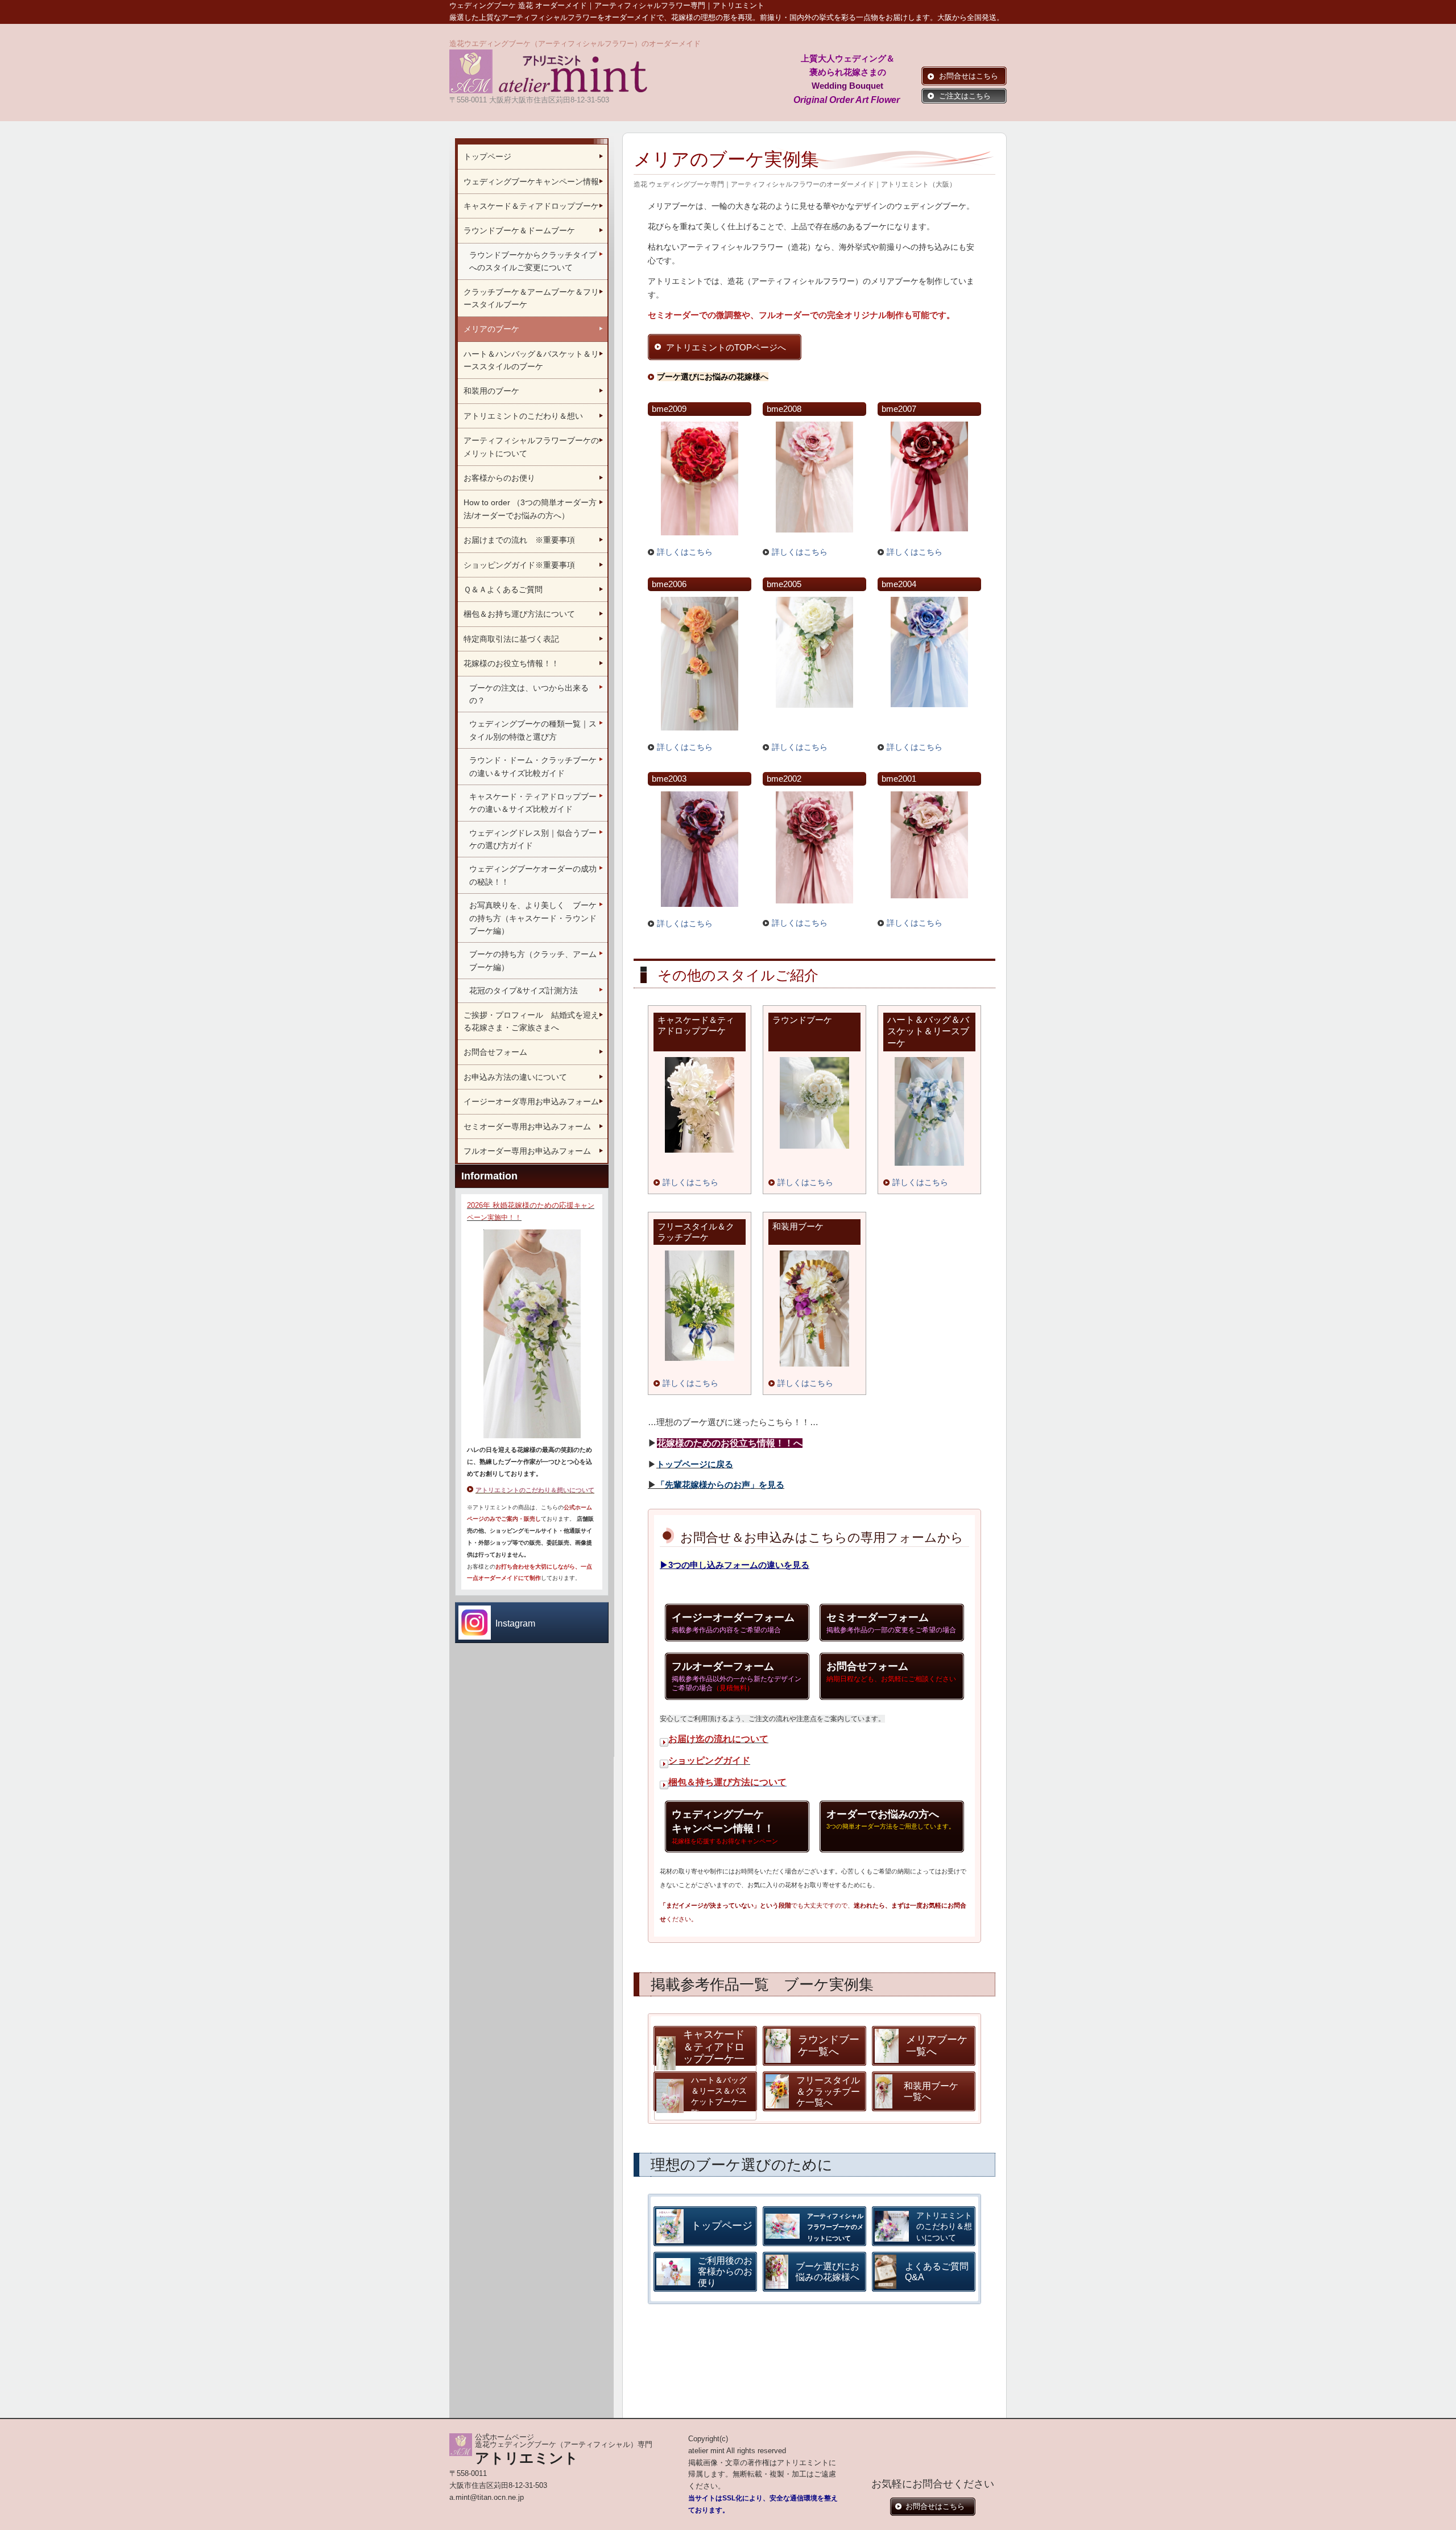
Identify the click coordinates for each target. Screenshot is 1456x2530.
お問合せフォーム (495, 1052)
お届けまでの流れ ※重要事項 (519, 540)
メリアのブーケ (491, 329)
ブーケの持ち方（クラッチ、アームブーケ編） (533, 960)
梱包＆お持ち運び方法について (519, 614)
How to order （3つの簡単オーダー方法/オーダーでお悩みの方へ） (530, 509)
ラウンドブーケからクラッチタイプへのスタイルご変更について (533, 261)
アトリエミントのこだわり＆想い (523, 416)
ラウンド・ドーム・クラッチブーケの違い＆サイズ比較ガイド (533, 766)
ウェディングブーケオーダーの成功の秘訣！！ (533, 875)
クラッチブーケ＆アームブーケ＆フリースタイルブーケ (531, 298)
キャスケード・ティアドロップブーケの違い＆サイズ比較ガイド (533, 803)
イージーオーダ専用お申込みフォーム (531, 1101)
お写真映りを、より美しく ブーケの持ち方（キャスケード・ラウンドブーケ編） (533, 918)
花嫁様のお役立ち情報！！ (511, 663)
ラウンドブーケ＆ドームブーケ (519, 230)
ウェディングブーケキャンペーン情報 (531, 181)
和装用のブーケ (491, 391)
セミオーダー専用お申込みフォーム (527, 1126)
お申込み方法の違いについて (515, 1077)
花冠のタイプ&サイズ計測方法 (524, 990)
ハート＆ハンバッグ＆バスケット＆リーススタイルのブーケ (531, 360)
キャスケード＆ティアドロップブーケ (531, 206)
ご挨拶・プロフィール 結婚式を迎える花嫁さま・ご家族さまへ (531, 1021)
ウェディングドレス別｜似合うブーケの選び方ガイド (533, 839)
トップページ (487, 156)
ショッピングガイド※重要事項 (519, 565)
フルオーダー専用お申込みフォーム (527, 1151)
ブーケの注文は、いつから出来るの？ (529, 694)
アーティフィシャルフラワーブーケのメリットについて (531, 447)
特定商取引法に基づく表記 (511, 639)
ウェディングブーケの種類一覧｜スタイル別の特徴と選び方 (533, 730)
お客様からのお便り (499, 478)
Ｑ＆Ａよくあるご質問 (508, 589)
